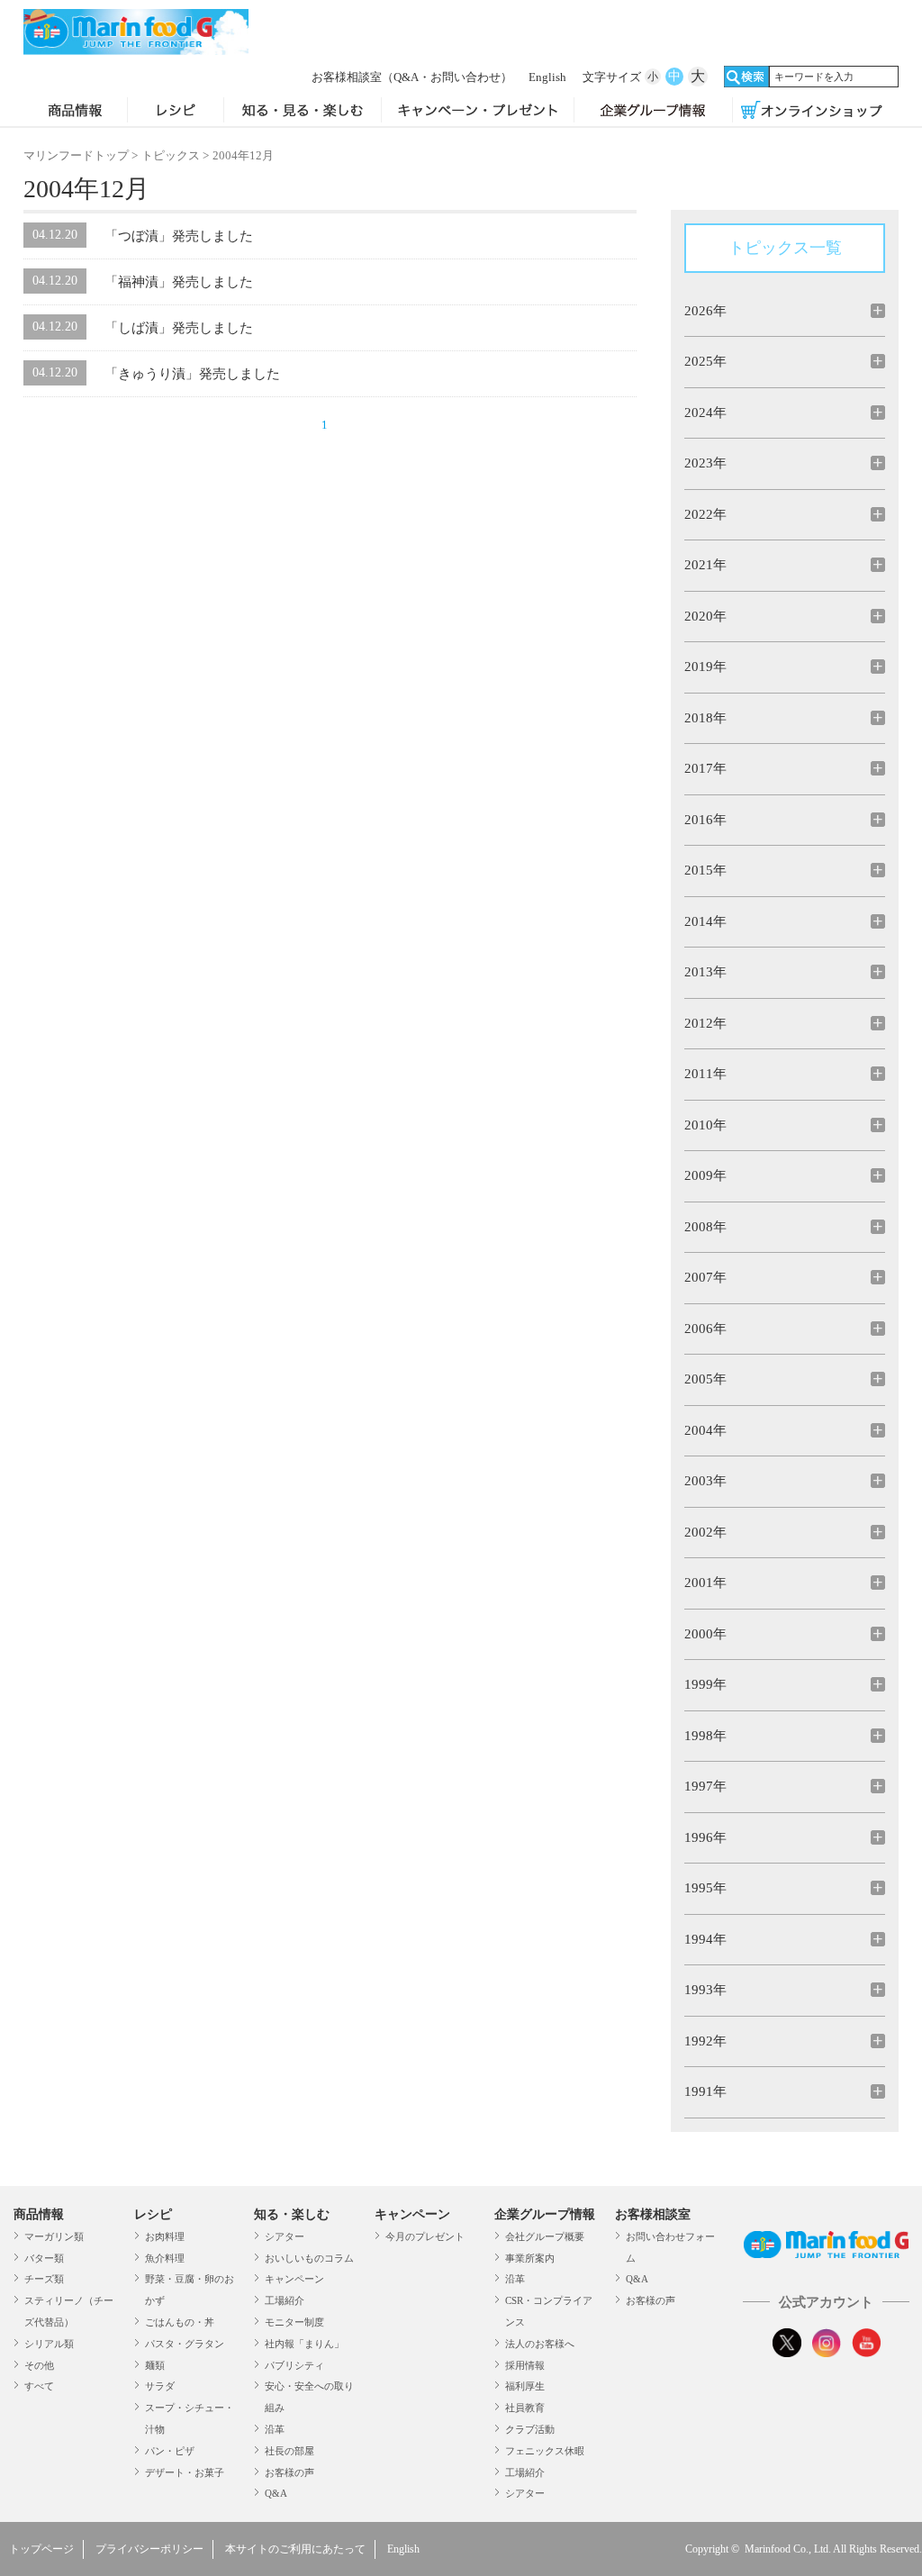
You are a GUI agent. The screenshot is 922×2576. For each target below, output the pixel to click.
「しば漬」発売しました (179, 328)
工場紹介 (285, 2300)
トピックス (171, 155)
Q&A (276, 2493)
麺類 (155, 2365)
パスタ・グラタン (185, 2344)
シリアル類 (49, 2344)
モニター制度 (294, 2322)
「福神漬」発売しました (179, 282)
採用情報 (525, 2365)
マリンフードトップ (76, 155)
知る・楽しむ (292, 2214)
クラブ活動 (530, 2429)
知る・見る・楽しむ (303, 112)
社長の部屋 (289, 2451)
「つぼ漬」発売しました (179, 236)
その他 (39, 2365)
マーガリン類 (54, 2236)
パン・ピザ (170, 2451)
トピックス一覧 (785, 248)
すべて (39, 2386)
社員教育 (525, 2408)
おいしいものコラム (309, 2258)
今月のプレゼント (425, 2236)
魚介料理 (165, 2258)
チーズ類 (44, 2279)
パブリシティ (294, 2365)
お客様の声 (289, 2472)
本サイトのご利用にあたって (295, 2549)
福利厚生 (525, 2386)
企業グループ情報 (653, 112)
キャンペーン (294, 2279)
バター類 (44, 2258)
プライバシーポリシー (149, 2549)
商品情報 (76, 112)
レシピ (176, 112)
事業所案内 (530, 2258)
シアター (285, 2236)
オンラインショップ (812, 112)
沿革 (275, 2429)
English (547, 77)
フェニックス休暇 (545, 2451)
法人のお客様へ (540, 2344)
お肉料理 (165, 2236)
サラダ (160, 2386)
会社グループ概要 (545, 2236)
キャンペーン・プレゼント (478, 112)
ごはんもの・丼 (180, 2322)
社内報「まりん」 (304, 2344)
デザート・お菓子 (185, 2472)
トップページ (41, 2549)
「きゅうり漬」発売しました (192, 374)
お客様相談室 (412, 77)
